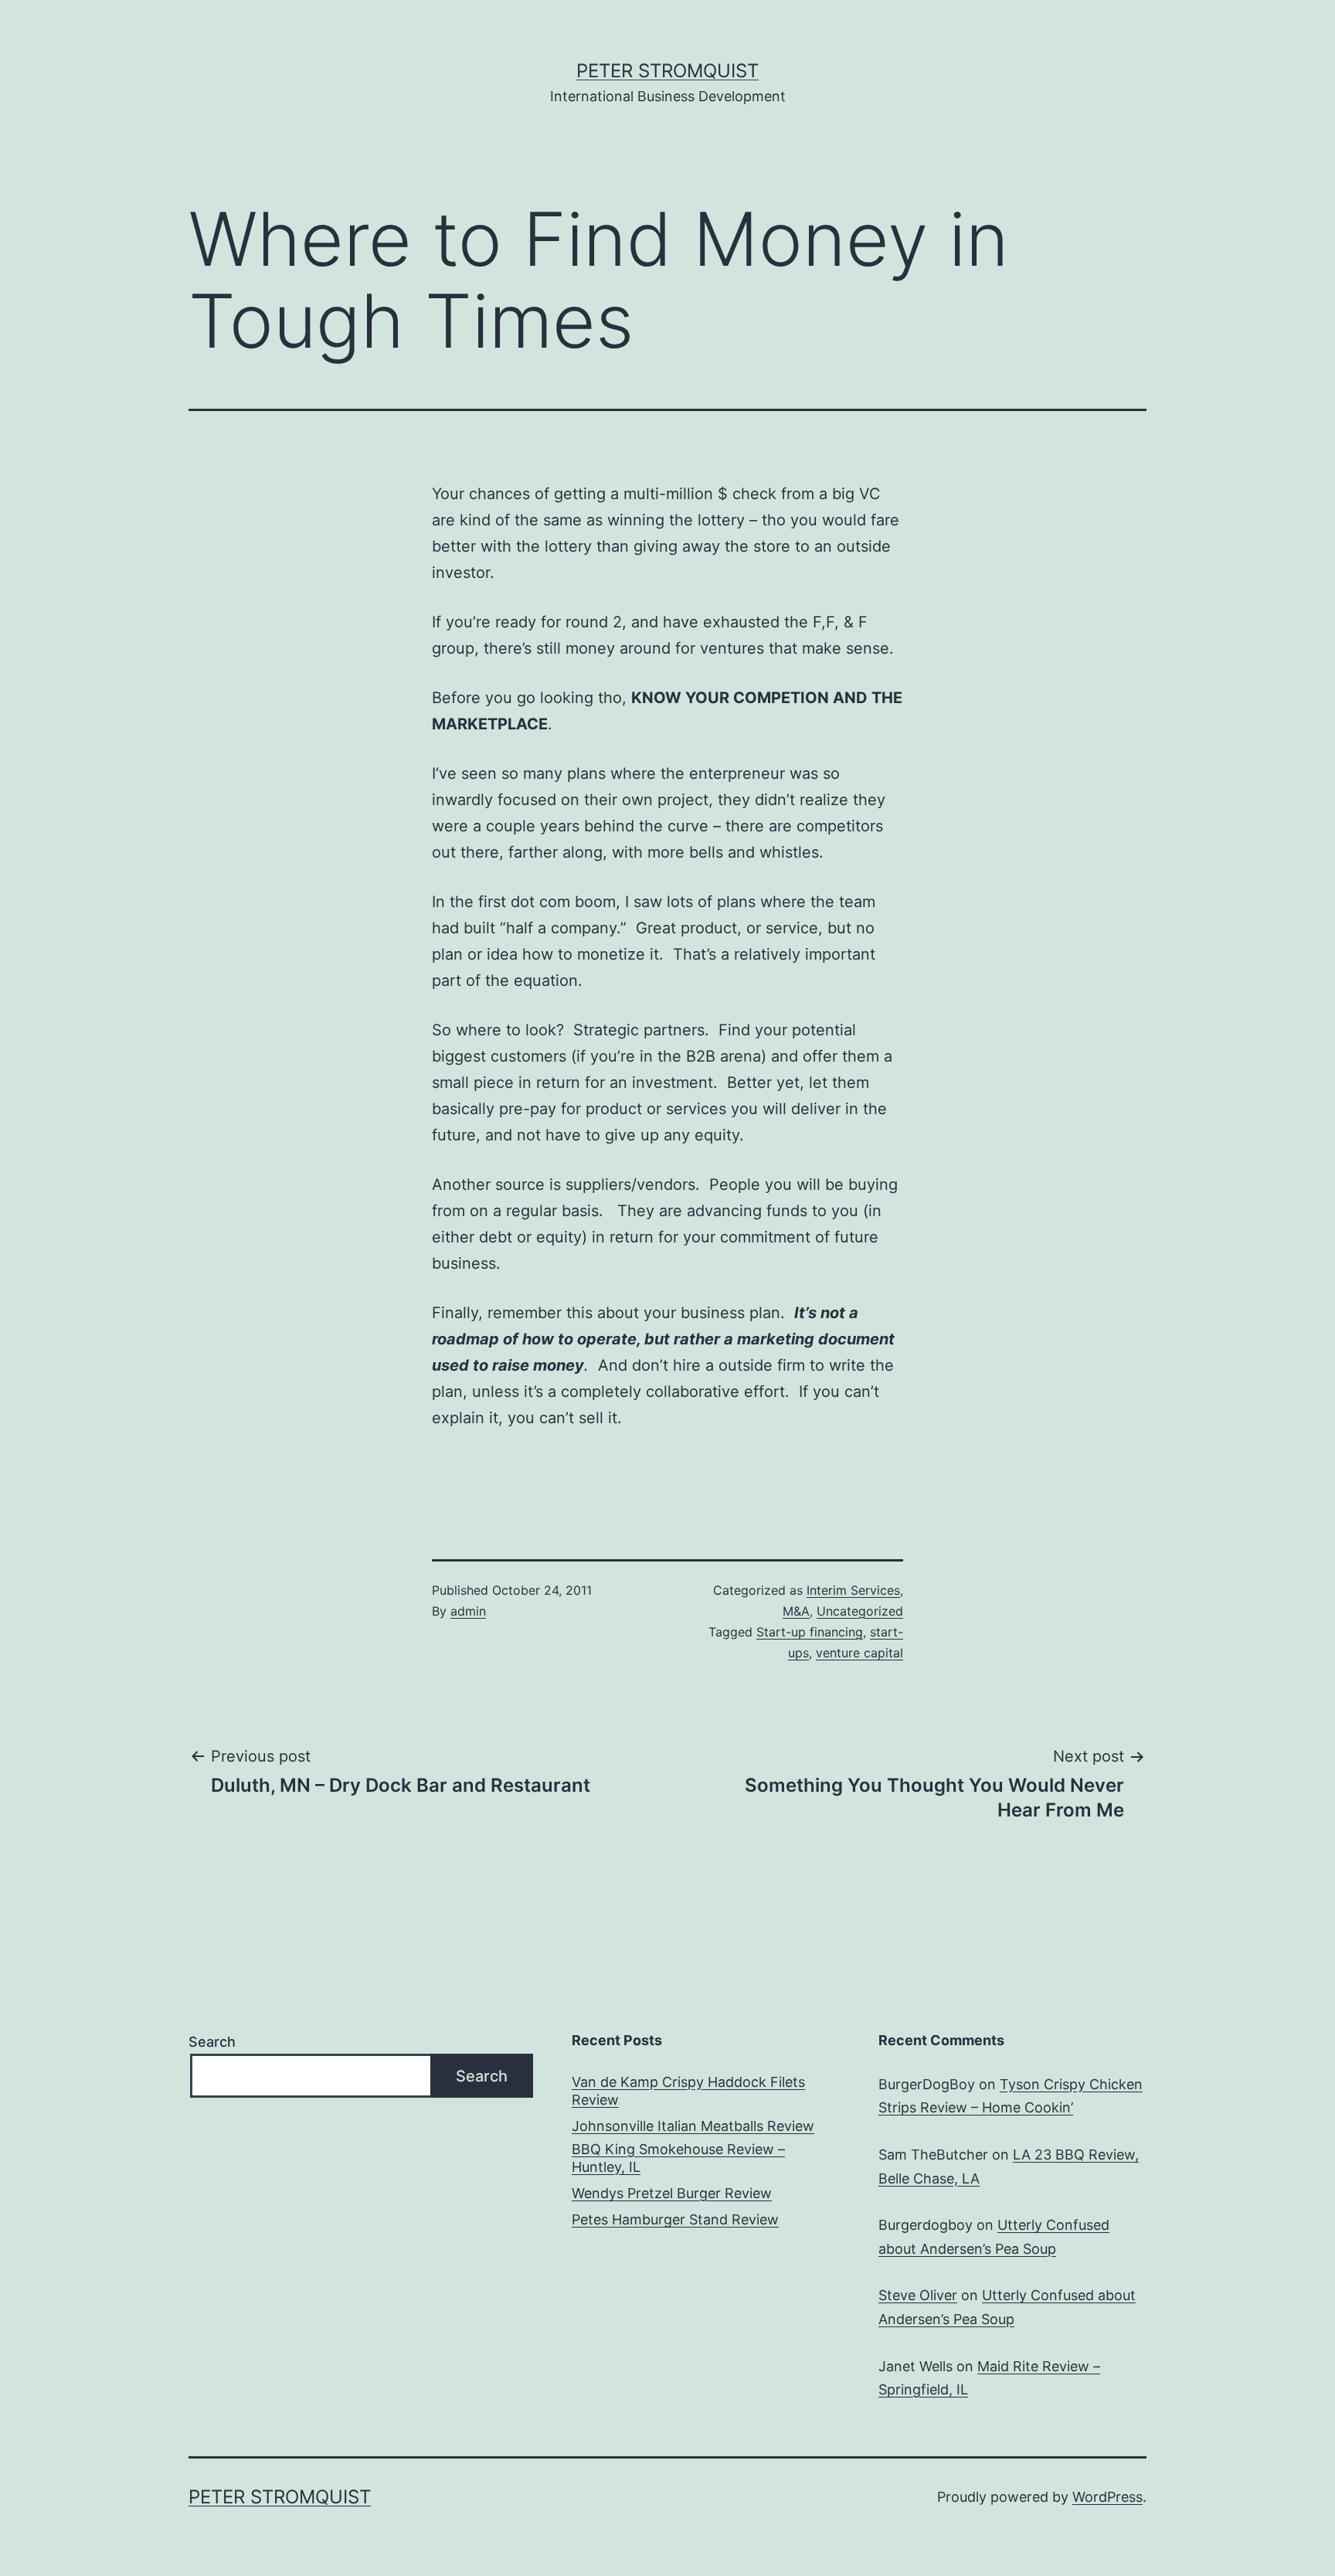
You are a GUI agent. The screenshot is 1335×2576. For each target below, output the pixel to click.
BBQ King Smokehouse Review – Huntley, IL (678, 2158)
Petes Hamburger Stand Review (675, 2219)
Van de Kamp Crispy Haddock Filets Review (688, 2091)
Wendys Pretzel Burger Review (672, 2193)
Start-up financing (810, 1632)
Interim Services (853, 1590)
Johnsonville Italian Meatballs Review (693, 2126)
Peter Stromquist (667, 71)
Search (212, 2042)
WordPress (1107, 2497)
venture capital (859, 1653)
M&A (796, 1611)
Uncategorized (860, 1611)
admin (468, 1611)
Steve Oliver (918, 2295)
